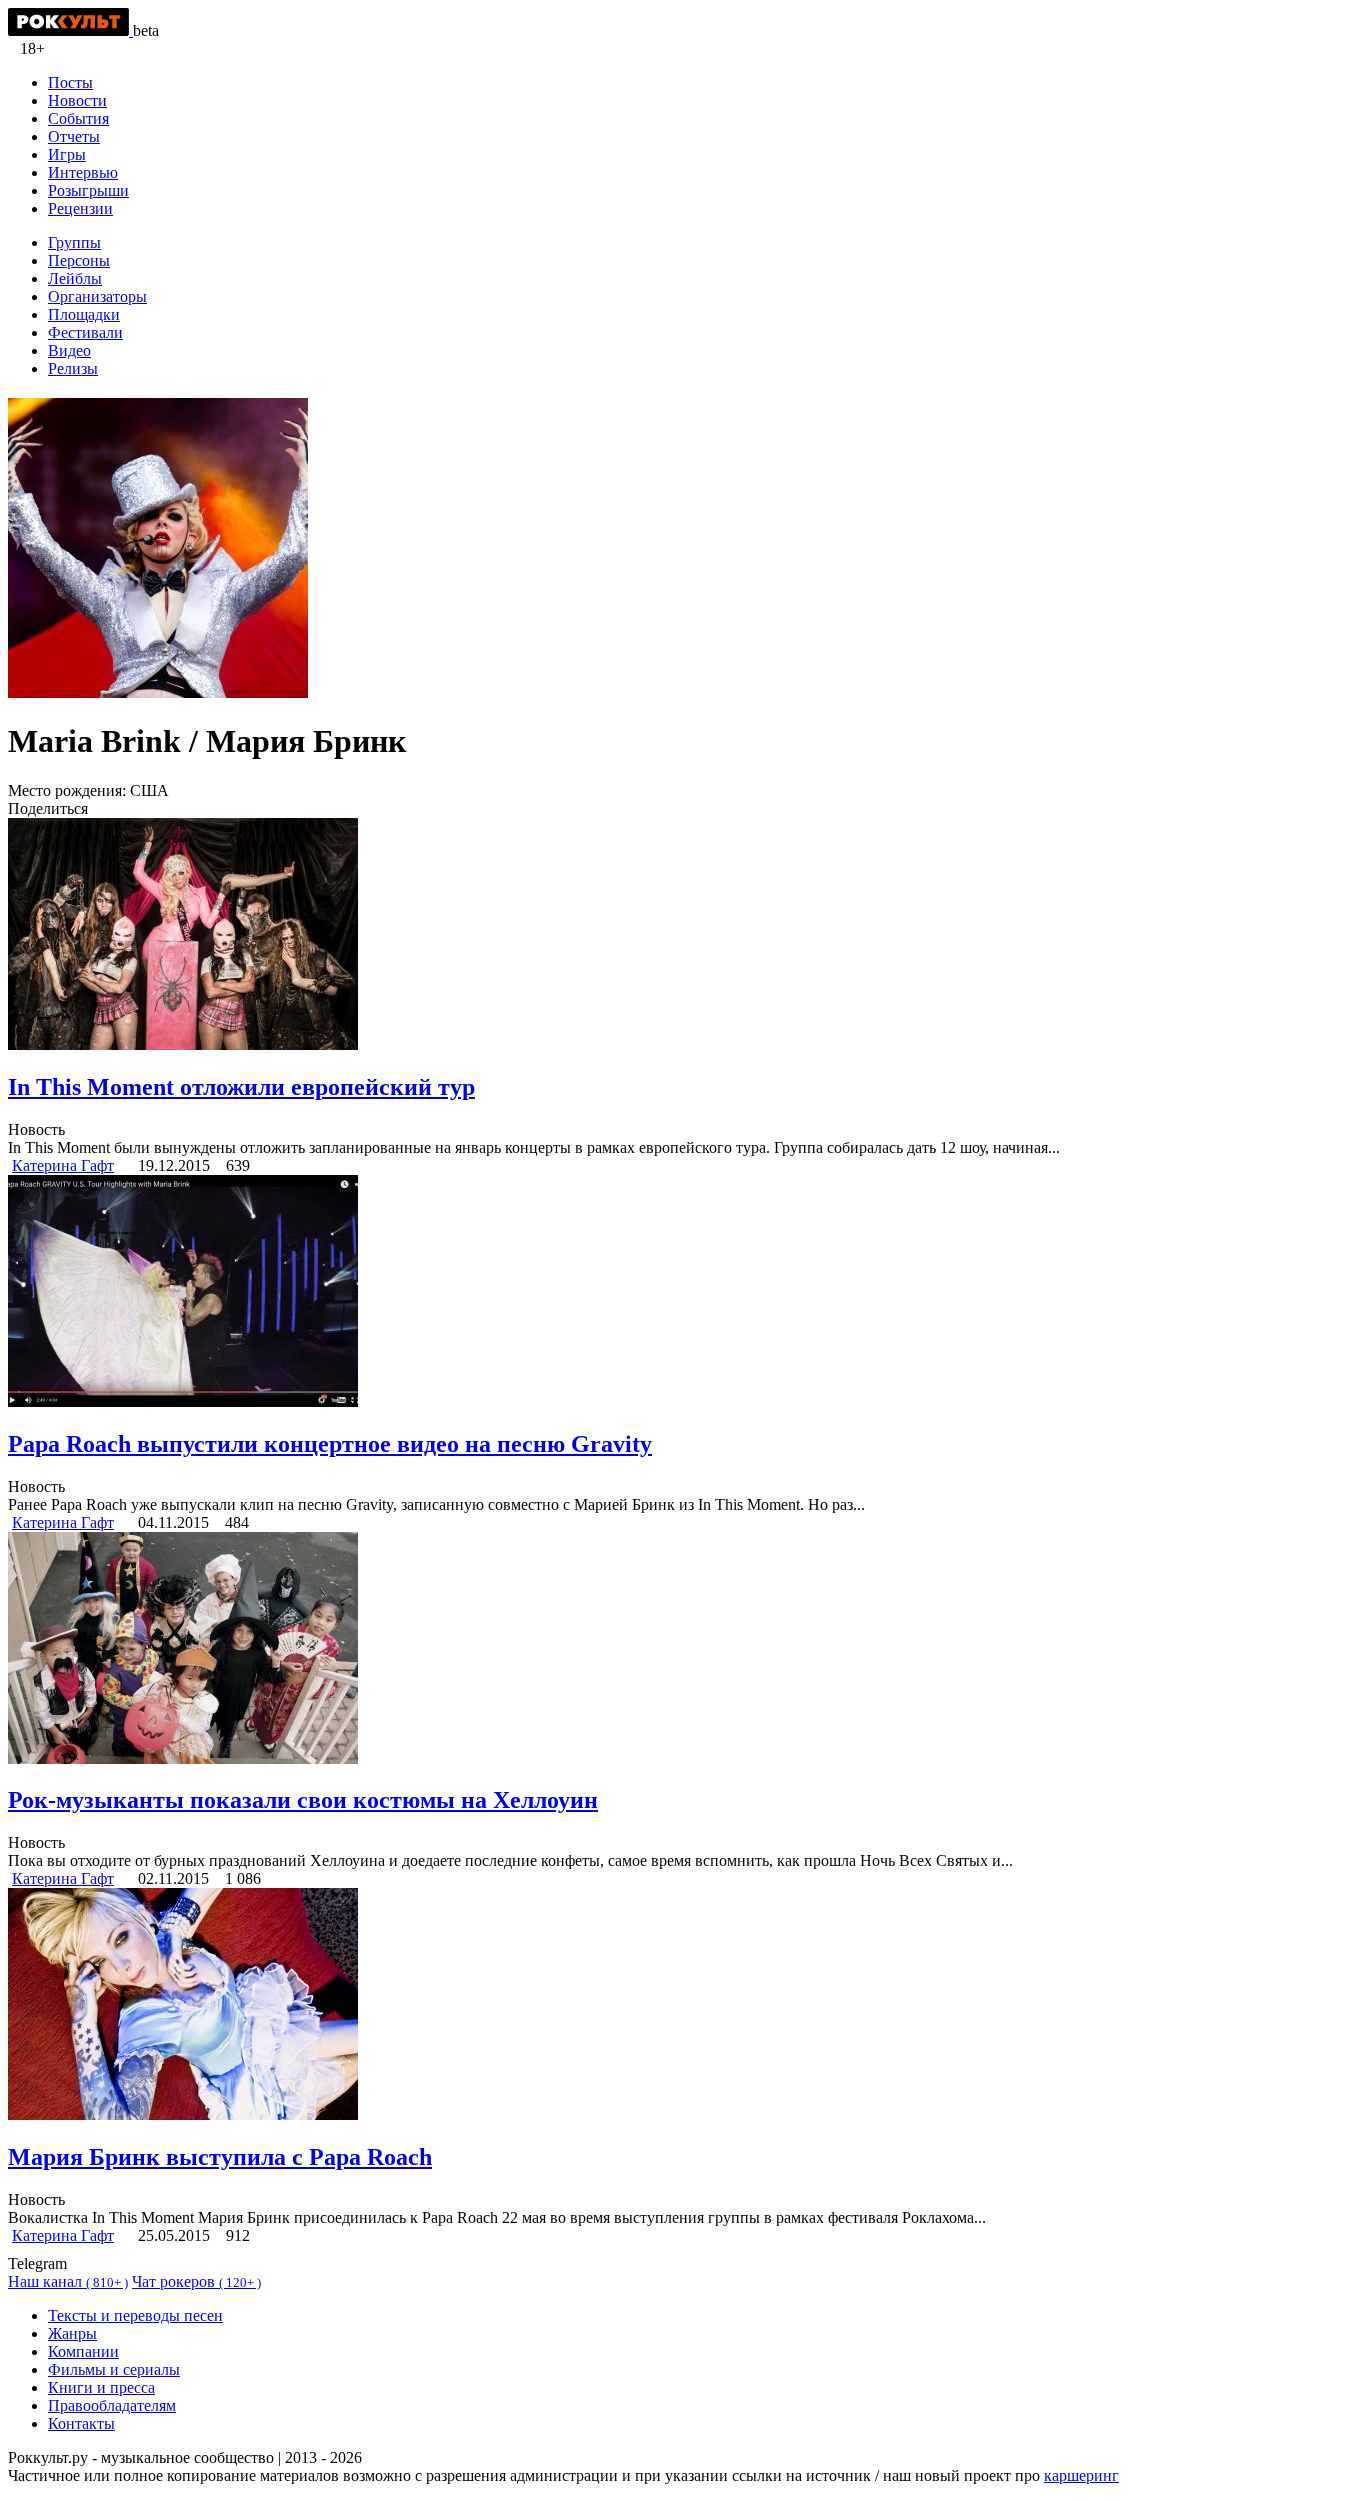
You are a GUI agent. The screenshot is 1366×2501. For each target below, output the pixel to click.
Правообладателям (112, 2405)
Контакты (81, 2423)
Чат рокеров (196, 2281)
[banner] (70, 30)
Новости (77, 100)
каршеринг (1081, 2475)
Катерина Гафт (63, 1165)
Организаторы (97, 296)
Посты (70, 82)
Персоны (79, 260)
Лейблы (75, 278)
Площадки (84, 314)
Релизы (73, 368)
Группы (74, 242)
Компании (83, 2351)
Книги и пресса (101, 2387)
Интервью (83, 172)
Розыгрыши (88, 190)
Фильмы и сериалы (114, 2369)
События (78, 118)
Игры (67, 154)
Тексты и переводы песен (135, 2315)
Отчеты (74, 136)
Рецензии (80, 208)
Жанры (72, 2333)
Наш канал (68, 2281)
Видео (69, 350)
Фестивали (85, 332)
